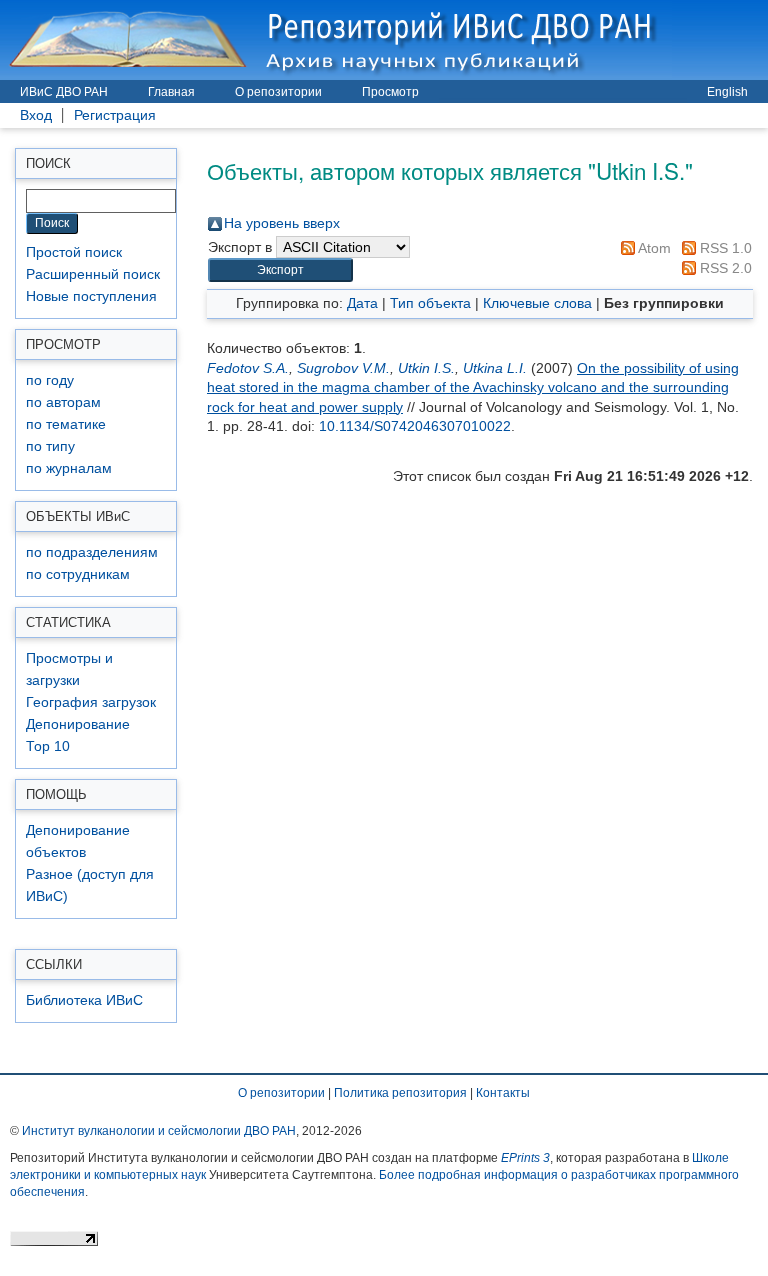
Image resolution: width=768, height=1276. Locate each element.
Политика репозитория (400, 1093)
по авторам (63, 402)
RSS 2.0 (724, 268)
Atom (653, 248)
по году (50, 380)
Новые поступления (91, 296)
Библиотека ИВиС (84, 1000)
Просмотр (390, 92)
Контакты (503, 1093)
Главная (171, 92)
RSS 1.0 (724, 248)
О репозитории (278, 92)
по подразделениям (92, 552)
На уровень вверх (282, 223)
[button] (280, 270)
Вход (36, 115)
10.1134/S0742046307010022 (415, 426)
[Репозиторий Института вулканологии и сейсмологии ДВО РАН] (336, 39)
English (727, 92)
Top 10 (48, 746)
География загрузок (91, 702)
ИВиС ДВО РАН (64, 92)
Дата (362, 303)
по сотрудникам (78, 574)
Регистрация (115, 115)
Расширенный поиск (93, 274)
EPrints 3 (525, 1158)
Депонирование (78, 724)
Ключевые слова (537, 303)
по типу (50, 446)
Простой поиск (74, 252)
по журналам (69, 468)
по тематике (66, 424)
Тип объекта (430, 303)
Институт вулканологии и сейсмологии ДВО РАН (159, 1131)
